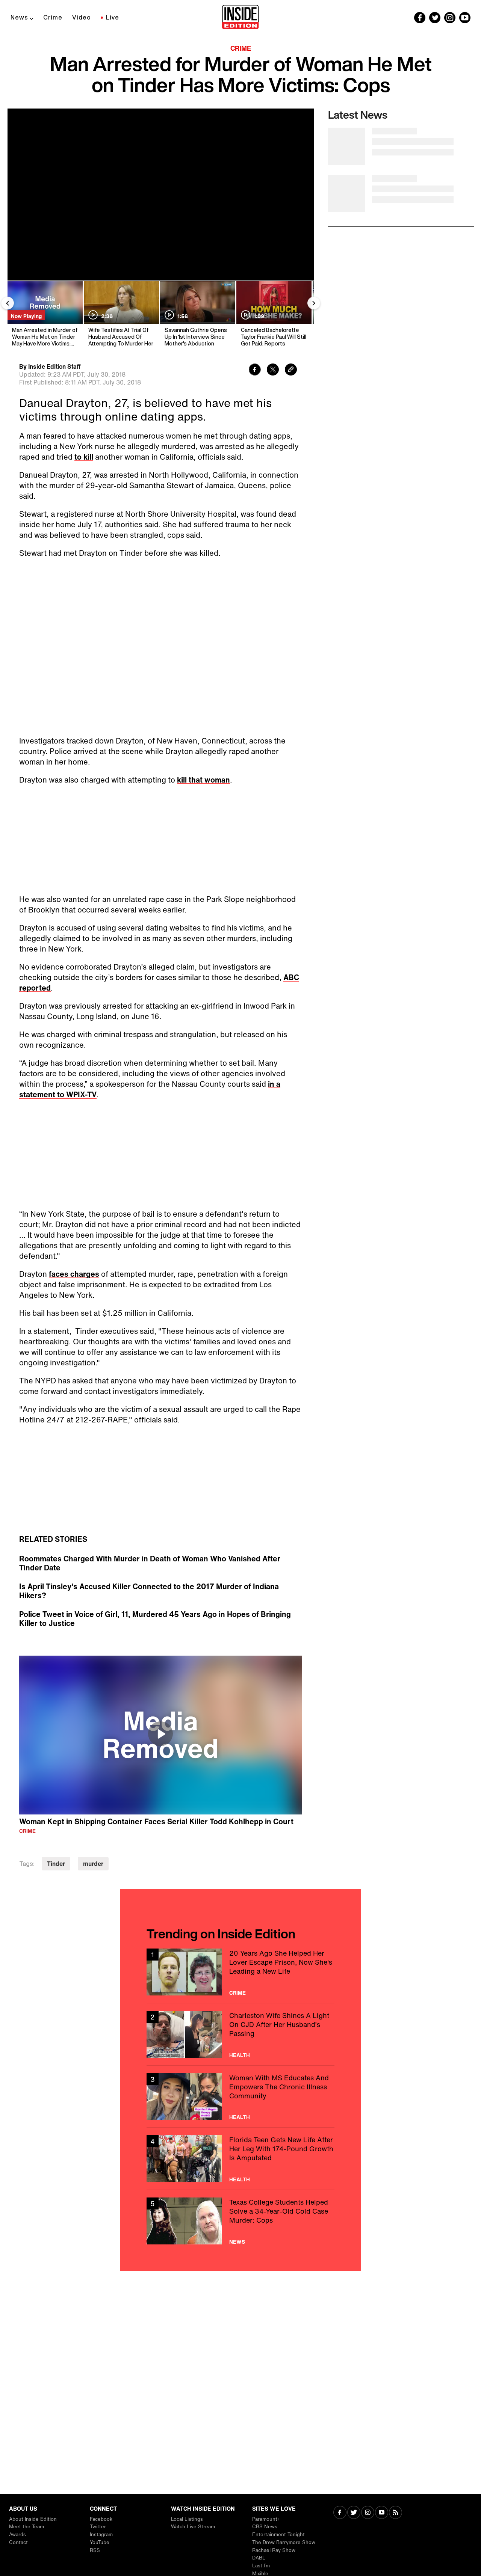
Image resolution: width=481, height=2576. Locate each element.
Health (240, 2055)
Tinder (56, 1864)
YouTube (100, 2542)
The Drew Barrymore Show (284, 2542)
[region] (161, 1735)
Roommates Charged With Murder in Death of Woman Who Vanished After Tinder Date (150, 1563)
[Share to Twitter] (273, 370)
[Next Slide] (314, 303)
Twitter (98, 2527)
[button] (160, 1734)
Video (82, 17)
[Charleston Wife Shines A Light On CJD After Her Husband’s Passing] (240, 2034)
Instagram (101, 2535)
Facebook (101, 2519)
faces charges (74, 1274)
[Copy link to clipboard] (291, 370)
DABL (259, 2558)
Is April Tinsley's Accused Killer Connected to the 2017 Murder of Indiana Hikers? (149, 1591)
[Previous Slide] (8, 303)
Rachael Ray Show (274, 2550)
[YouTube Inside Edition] (465, 18)
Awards (17, 2535)
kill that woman (203, 780)
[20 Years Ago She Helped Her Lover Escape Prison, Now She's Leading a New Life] (240, 1972)
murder (93, 1864)
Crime (53, 17)
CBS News (265, 2527)
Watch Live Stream (193, 2527)
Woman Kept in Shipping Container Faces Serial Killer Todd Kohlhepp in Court (156, 1821)
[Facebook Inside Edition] (420, 18)
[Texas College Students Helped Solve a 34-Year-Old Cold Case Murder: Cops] (240, 2221)
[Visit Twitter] (354, 2513)
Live (113, 17)
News (19, 17)
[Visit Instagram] (368, 2513)
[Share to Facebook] (255, 370)
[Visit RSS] (396, 2513)
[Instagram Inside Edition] (450, 18)
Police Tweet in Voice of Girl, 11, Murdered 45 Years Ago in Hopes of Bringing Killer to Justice (155, 1619)
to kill (84, 457)
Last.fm (261, 2566)
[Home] (240, 18)
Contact (18, 2542)
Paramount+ (266, 2519)
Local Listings (187, 2519)
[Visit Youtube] (382, 2513)
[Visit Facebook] (340, 2513)
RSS (95, 2550)
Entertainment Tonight (278, 2535)
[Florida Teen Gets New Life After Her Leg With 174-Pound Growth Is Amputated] (240, 2159)
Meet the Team (26, 2527)
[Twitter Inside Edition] (435, 18)
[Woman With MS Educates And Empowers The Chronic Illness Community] (240, 2097)
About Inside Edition (33, 2519)
